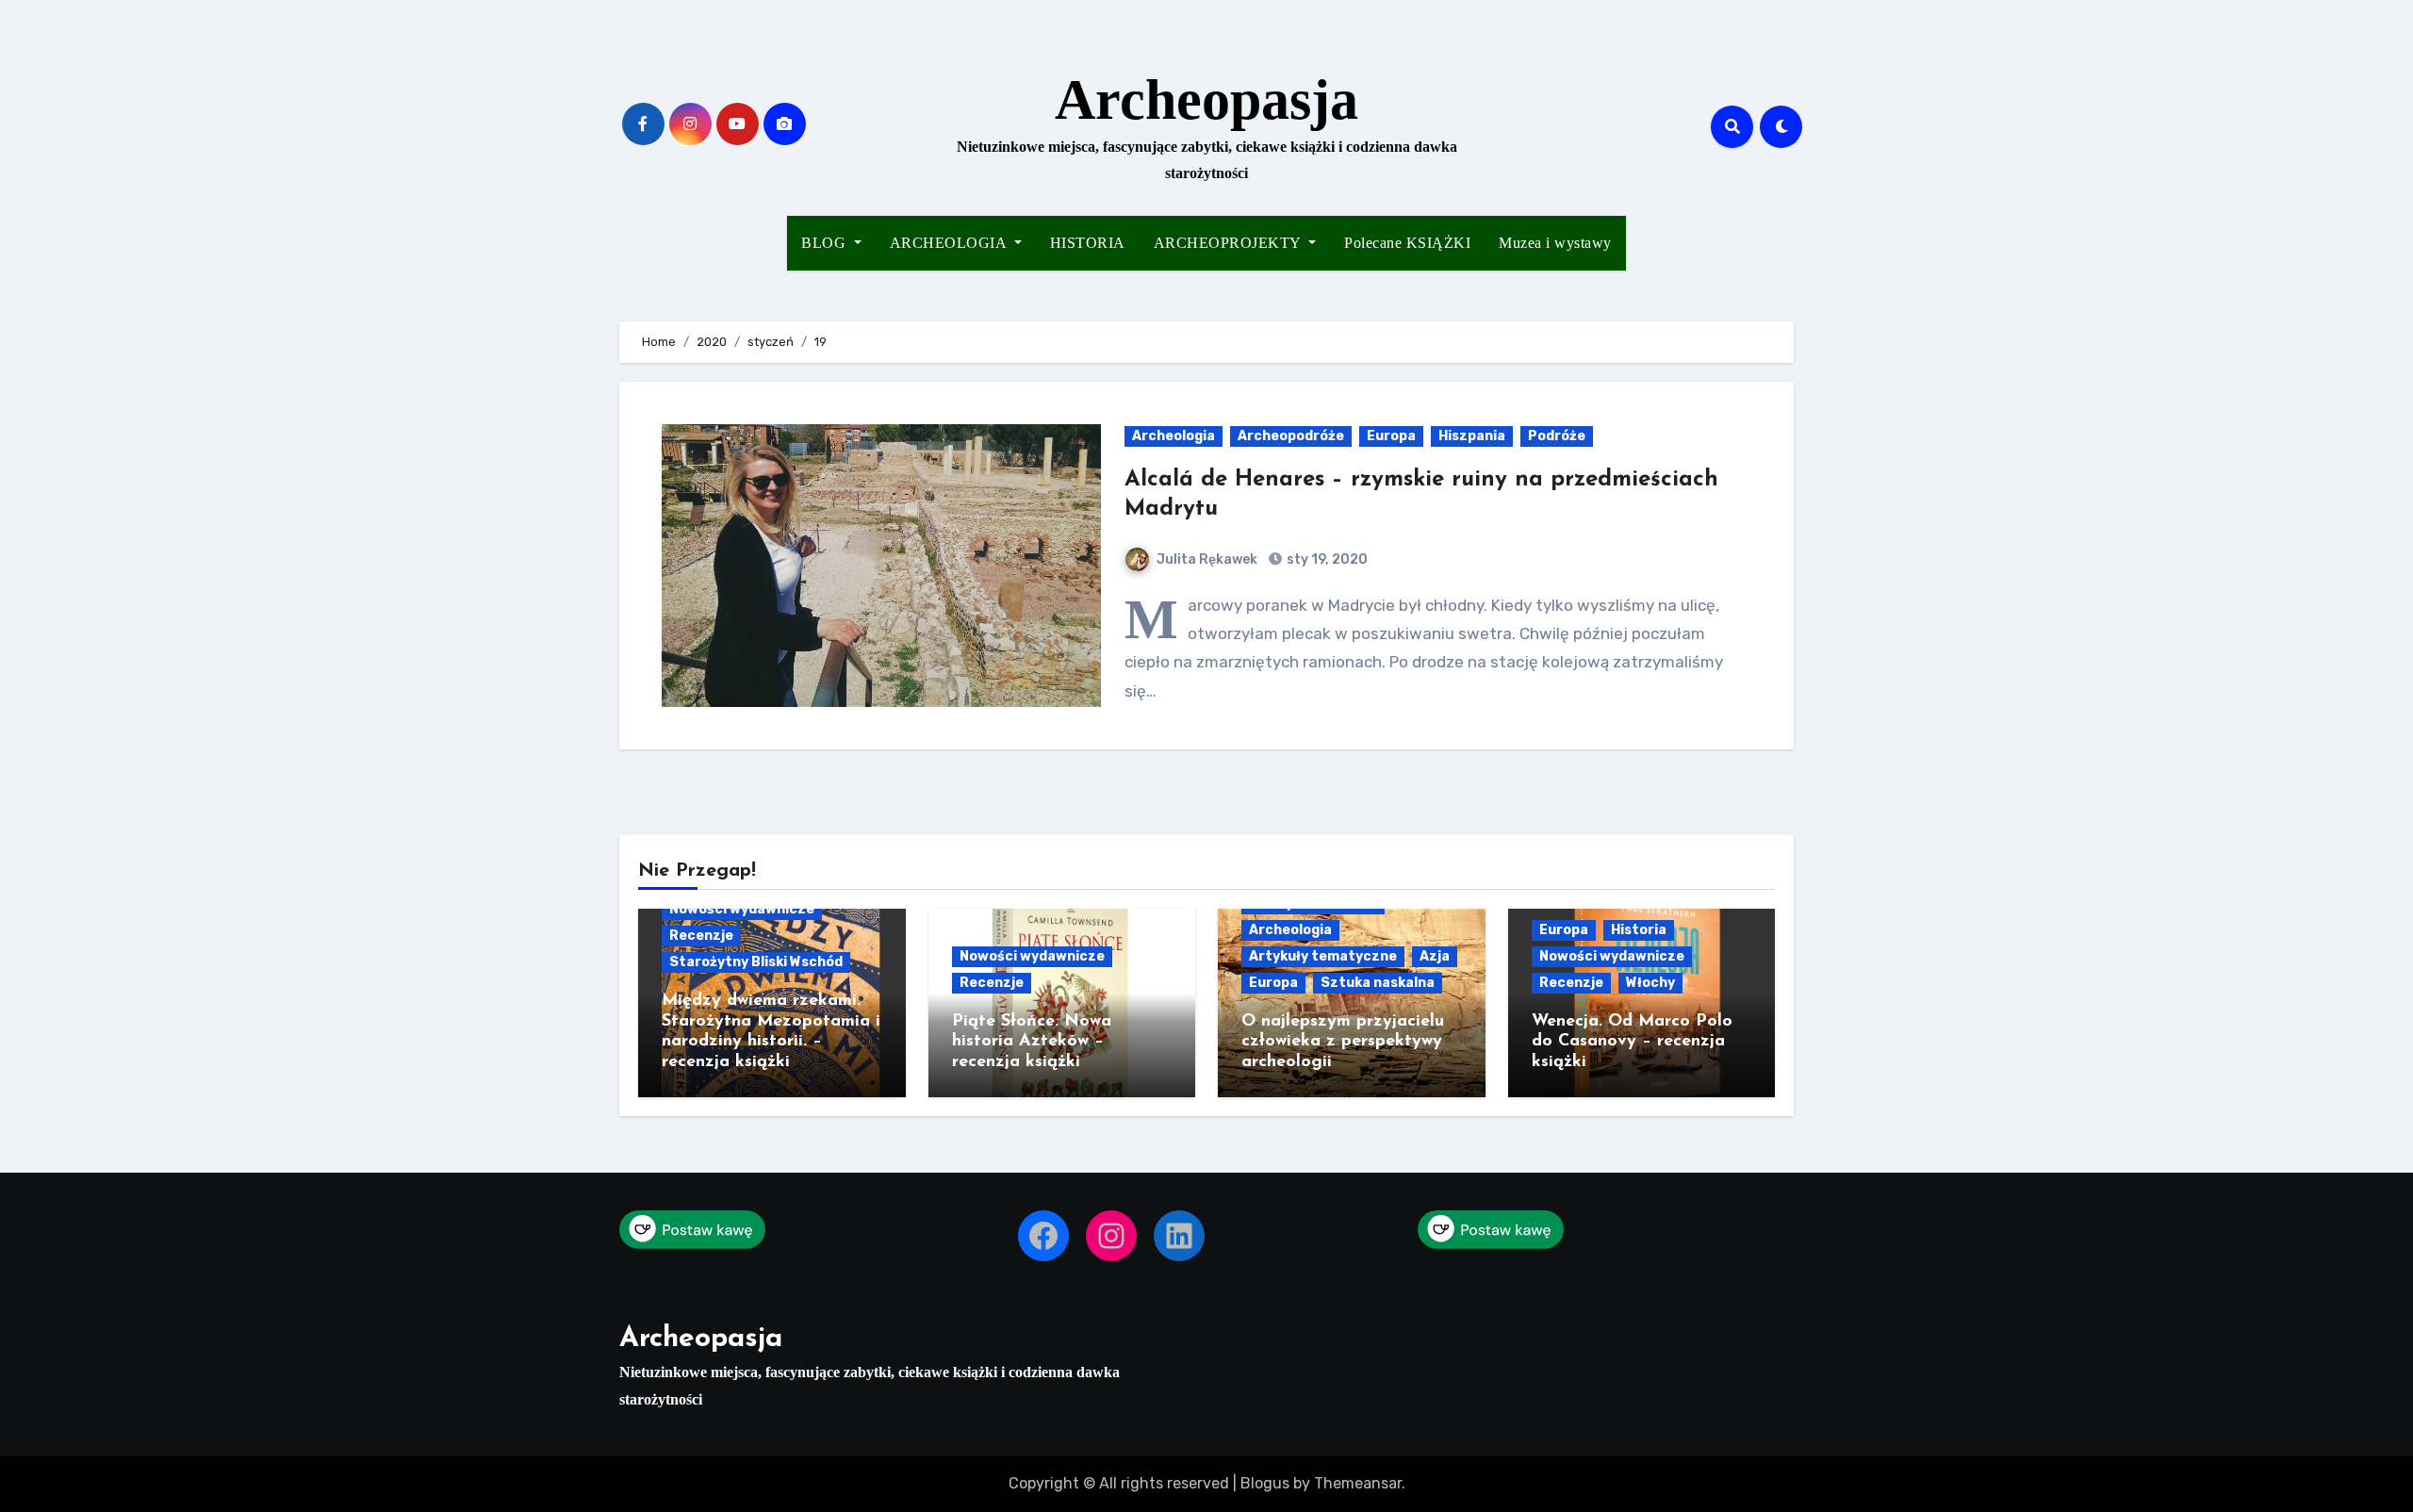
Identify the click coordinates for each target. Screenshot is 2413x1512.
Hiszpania (1472, 436)
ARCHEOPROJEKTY (1230, 243)
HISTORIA (1088, 243)
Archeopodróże (1291, 436)
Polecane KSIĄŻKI (1407, 243)
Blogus (1265, 1483)
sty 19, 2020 (1326, 559)
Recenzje (701, 936)
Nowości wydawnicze (742, 909)
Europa (1391, 436)
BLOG (826, 243)
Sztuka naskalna (1378, 983)
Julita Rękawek (1207, 559)
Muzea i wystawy (1555, 243)
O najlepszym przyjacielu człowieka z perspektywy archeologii (1343, 1042)
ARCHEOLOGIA (950, 243)
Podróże (1557, 436)
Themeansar (1358, 1483)
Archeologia (1174, 436)
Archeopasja (1206, 100)
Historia (1639, 930)
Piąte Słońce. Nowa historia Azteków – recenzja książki (1032, 1042)
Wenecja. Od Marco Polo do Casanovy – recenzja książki (1632, 1042)
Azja (1435, 956)
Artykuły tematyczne (1323, 956)
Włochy (1650, 983)
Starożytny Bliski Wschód (756, 962)
